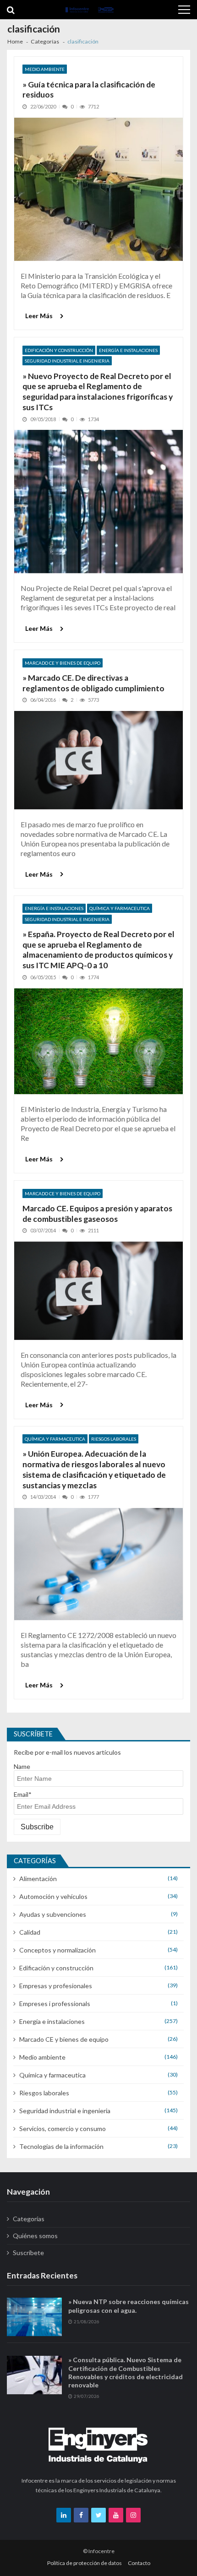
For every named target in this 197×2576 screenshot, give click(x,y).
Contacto (139, 2563)
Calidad (30, 1932)
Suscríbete (28, 2253)
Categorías (29, 2219)
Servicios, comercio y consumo (63, 2129)
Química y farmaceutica (120, 908)
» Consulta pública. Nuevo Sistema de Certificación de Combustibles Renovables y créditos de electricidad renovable (126, 2372)
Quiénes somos (35, 2236)
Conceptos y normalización (57, 1950)
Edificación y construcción (59, 350)
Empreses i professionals (55, 2004)
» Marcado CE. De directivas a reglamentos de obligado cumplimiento (93, 683)
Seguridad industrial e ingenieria (67, 361)
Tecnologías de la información (61, 2146)
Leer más (39, 316)
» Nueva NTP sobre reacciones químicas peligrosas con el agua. (129, 2306)
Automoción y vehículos (53, 1896)
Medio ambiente (45, 69)
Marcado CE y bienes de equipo (63, 663)
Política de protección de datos (85, 2563)
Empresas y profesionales (56, 1986)
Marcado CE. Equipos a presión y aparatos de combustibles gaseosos (97, 1214)
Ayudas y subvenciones (53, 1914)
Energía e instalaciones (128, 350)
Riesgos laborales (114, 1439)
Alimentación (38, 1879)
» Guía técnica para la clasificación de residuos (89, 90)
